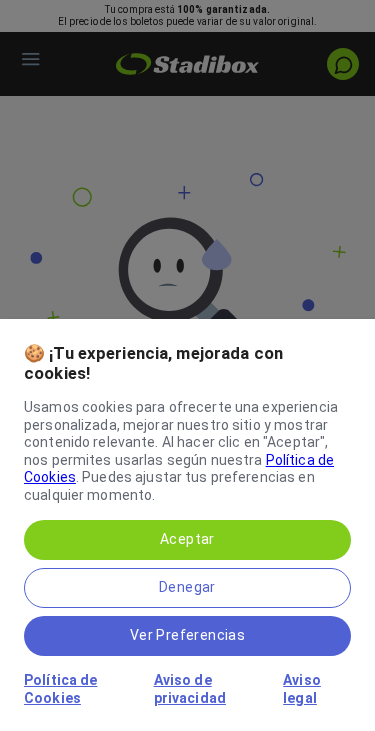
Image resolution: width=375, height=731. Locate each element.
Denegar (187, 587)
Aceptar (187, 539)
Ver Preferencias (187, 635)
